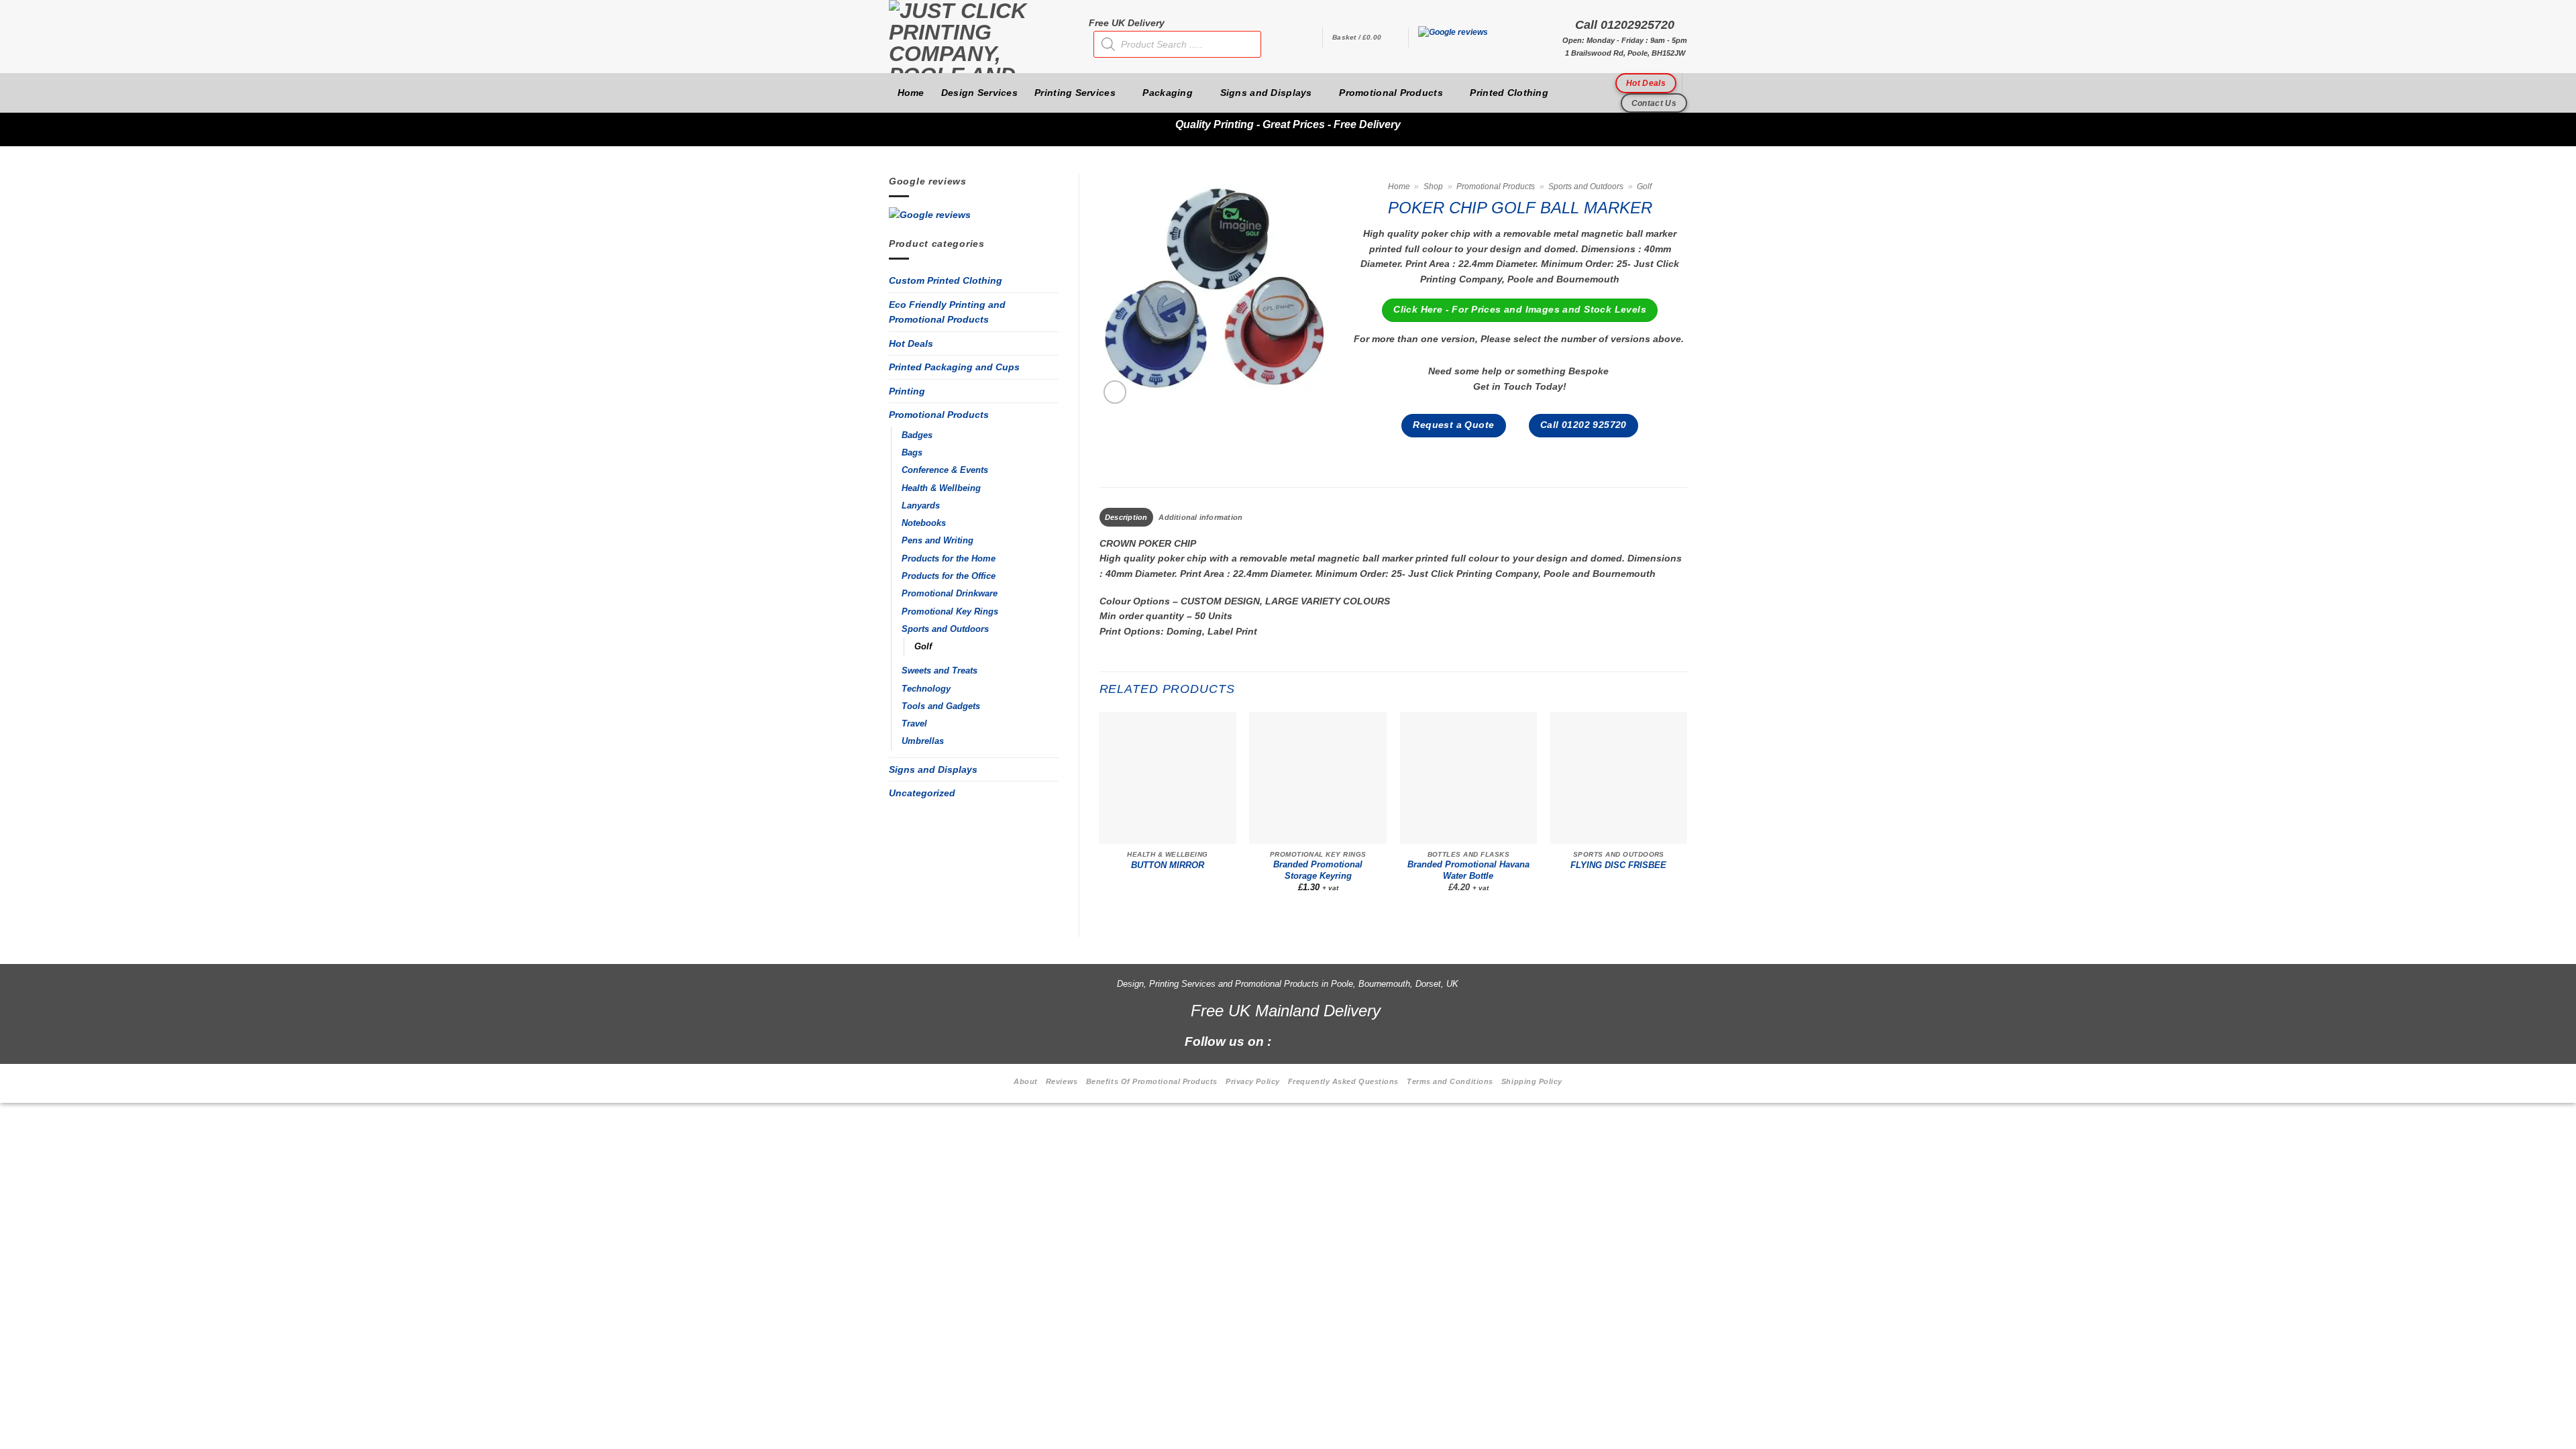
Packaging (1168, 93)
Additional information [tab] (1200, 517)
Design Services (979, 93)
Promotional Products (1391, 93)
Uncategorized (922, 793)
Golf (923, 647)
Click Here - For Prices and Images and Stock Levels (1520, 310)
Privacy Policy (1253, 1081)
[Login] (1305, 38)
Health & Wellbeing (941, 488)
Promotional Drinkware (950, 594)
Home (911, 93)
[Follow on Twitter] (1335, 1040)
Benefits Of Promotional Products (1152, 1081)
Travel (914, 724)
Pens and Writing (937, 541)
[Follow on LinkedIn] (1357, 1040)
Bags (912, 453)
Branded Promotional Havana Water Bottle (1468, 870)
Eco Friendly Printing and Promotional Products (947, 312)
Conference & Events (945, 470)
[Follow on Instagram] (1312, 1040)
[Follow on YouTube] (1380, 1040)
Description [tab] (1126, 517)
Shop (1433, 186)
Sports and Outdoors (945, 629)
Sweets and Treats (940, 671)
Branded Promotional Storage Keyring (1318, 870)
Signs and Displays (1266, 93)
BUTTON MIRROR (1168, 865)
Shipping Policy (1532, 1081)
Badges (917, 435)
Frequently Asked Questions (1343, 1081)
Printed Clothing (1509, 93)
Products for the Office (949, 576)
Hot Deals (911, 343)
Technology (926, 689)
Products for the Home (949, 559)
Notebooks (924, 523)
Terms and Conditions (1450, 1081)
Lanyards (921, 506)
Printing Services (1075, 93)
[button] (1365, 38)
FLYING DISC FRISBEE (1618, 865)
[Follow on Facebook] (1289, 1040)
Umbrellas (923, 741)
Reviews (1062, 1081)
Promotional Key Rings (950, 612)
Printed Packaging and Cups (954, 367)
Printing (907, 391)
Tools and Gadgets (941, 706)
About (1026, 1081)
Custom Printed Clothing (946, 280)
